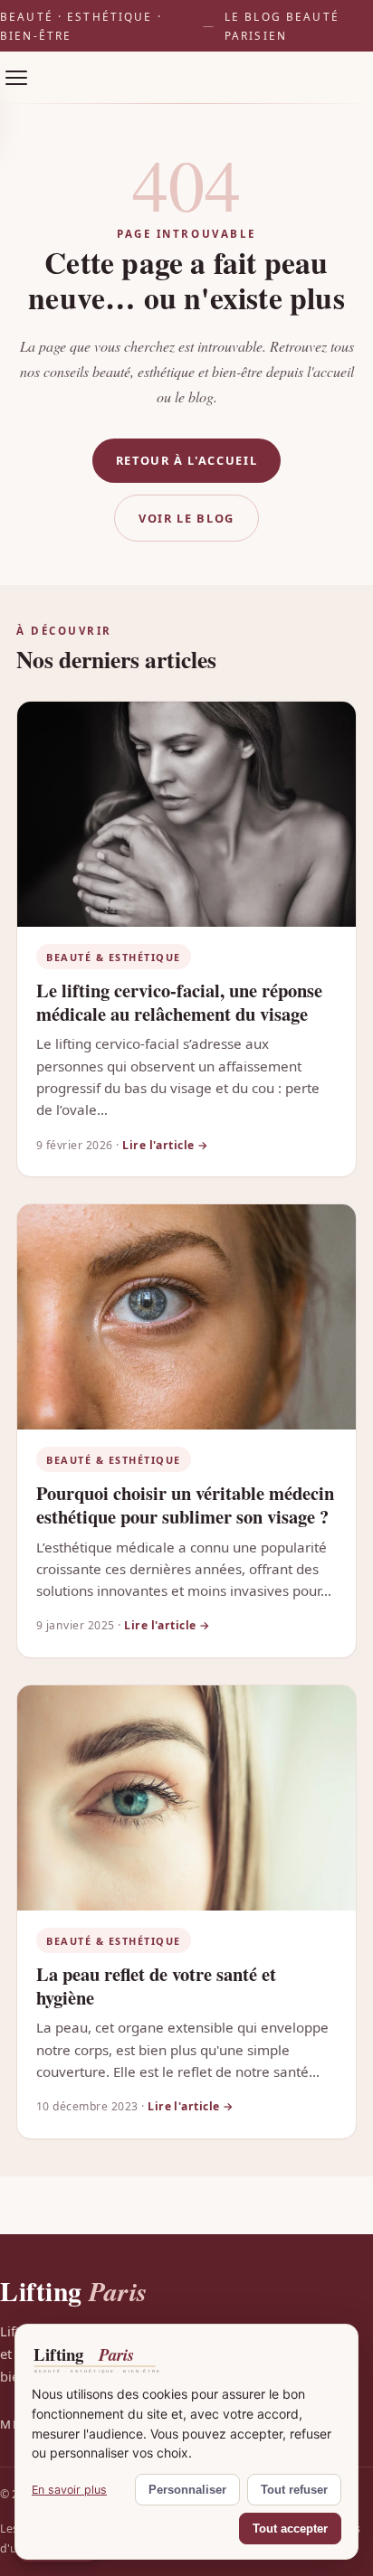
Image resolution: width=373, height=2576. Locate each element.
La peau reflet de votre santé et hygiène (156, 1986)
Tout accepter (290, 2529)
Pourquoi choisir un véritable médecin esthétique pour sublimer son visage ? (185, 1505)
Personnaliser (187, 2490)
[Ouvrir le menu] (16, 78)
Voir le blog (186, 518)
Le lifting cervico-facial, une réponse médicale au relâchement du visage (179, 1002)
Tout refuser (294, 2490)
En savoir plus (69, 2490)
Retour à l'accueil (187, 460)
